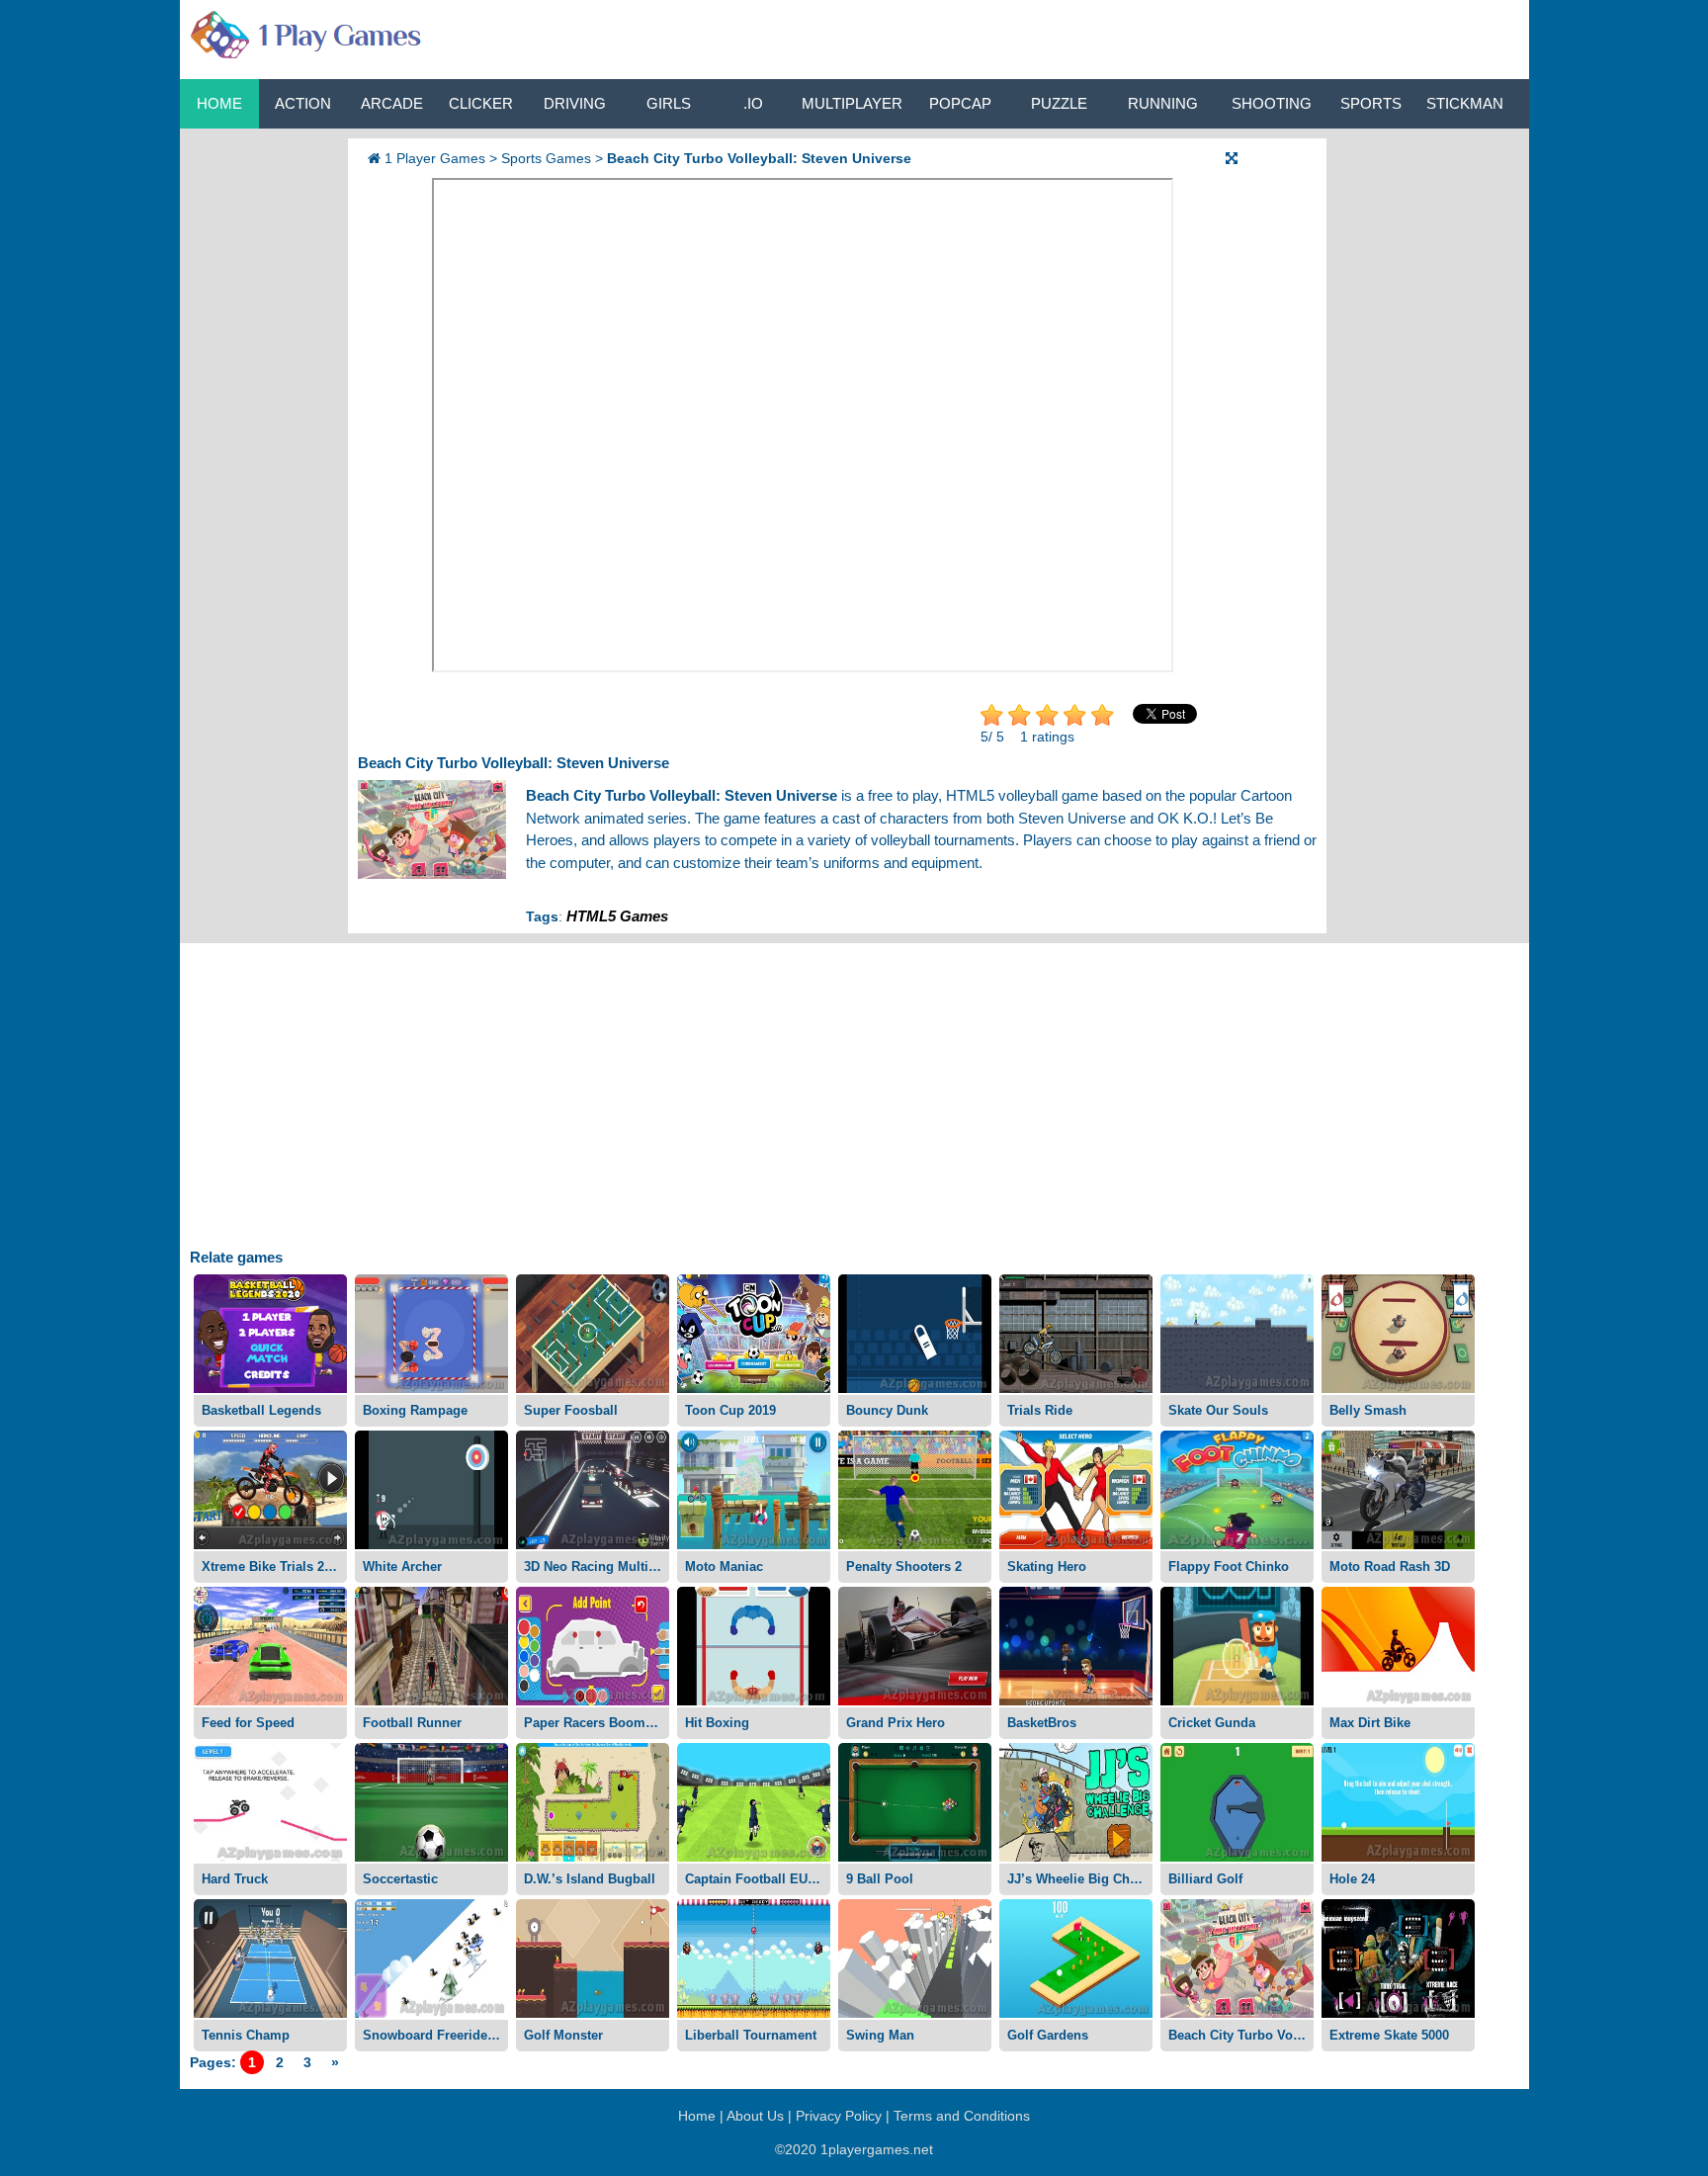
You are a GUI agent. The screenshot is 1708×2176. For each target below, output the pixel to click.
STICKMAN (1465, 103)
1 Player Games (435, 158)
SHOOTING (1272, 103)
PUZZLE (1059, 103)
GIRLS (669, 103)
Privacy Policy (839, 2116)
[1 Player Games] (303, 31)
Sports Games (546, 158)
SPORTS (1371, 103)
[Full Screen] (1232, 158)
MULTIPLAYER (852, 103)
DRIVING (575, 103)
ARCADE (392, 103)
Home (219, 103)
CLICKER (481, 103)
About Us (755, 2116)
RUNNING (1163, 103)
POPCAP (960, 103)
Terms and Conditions (962, 2116)
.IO (753, 103)
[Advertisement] (259, 435)
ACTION (303, 103)
